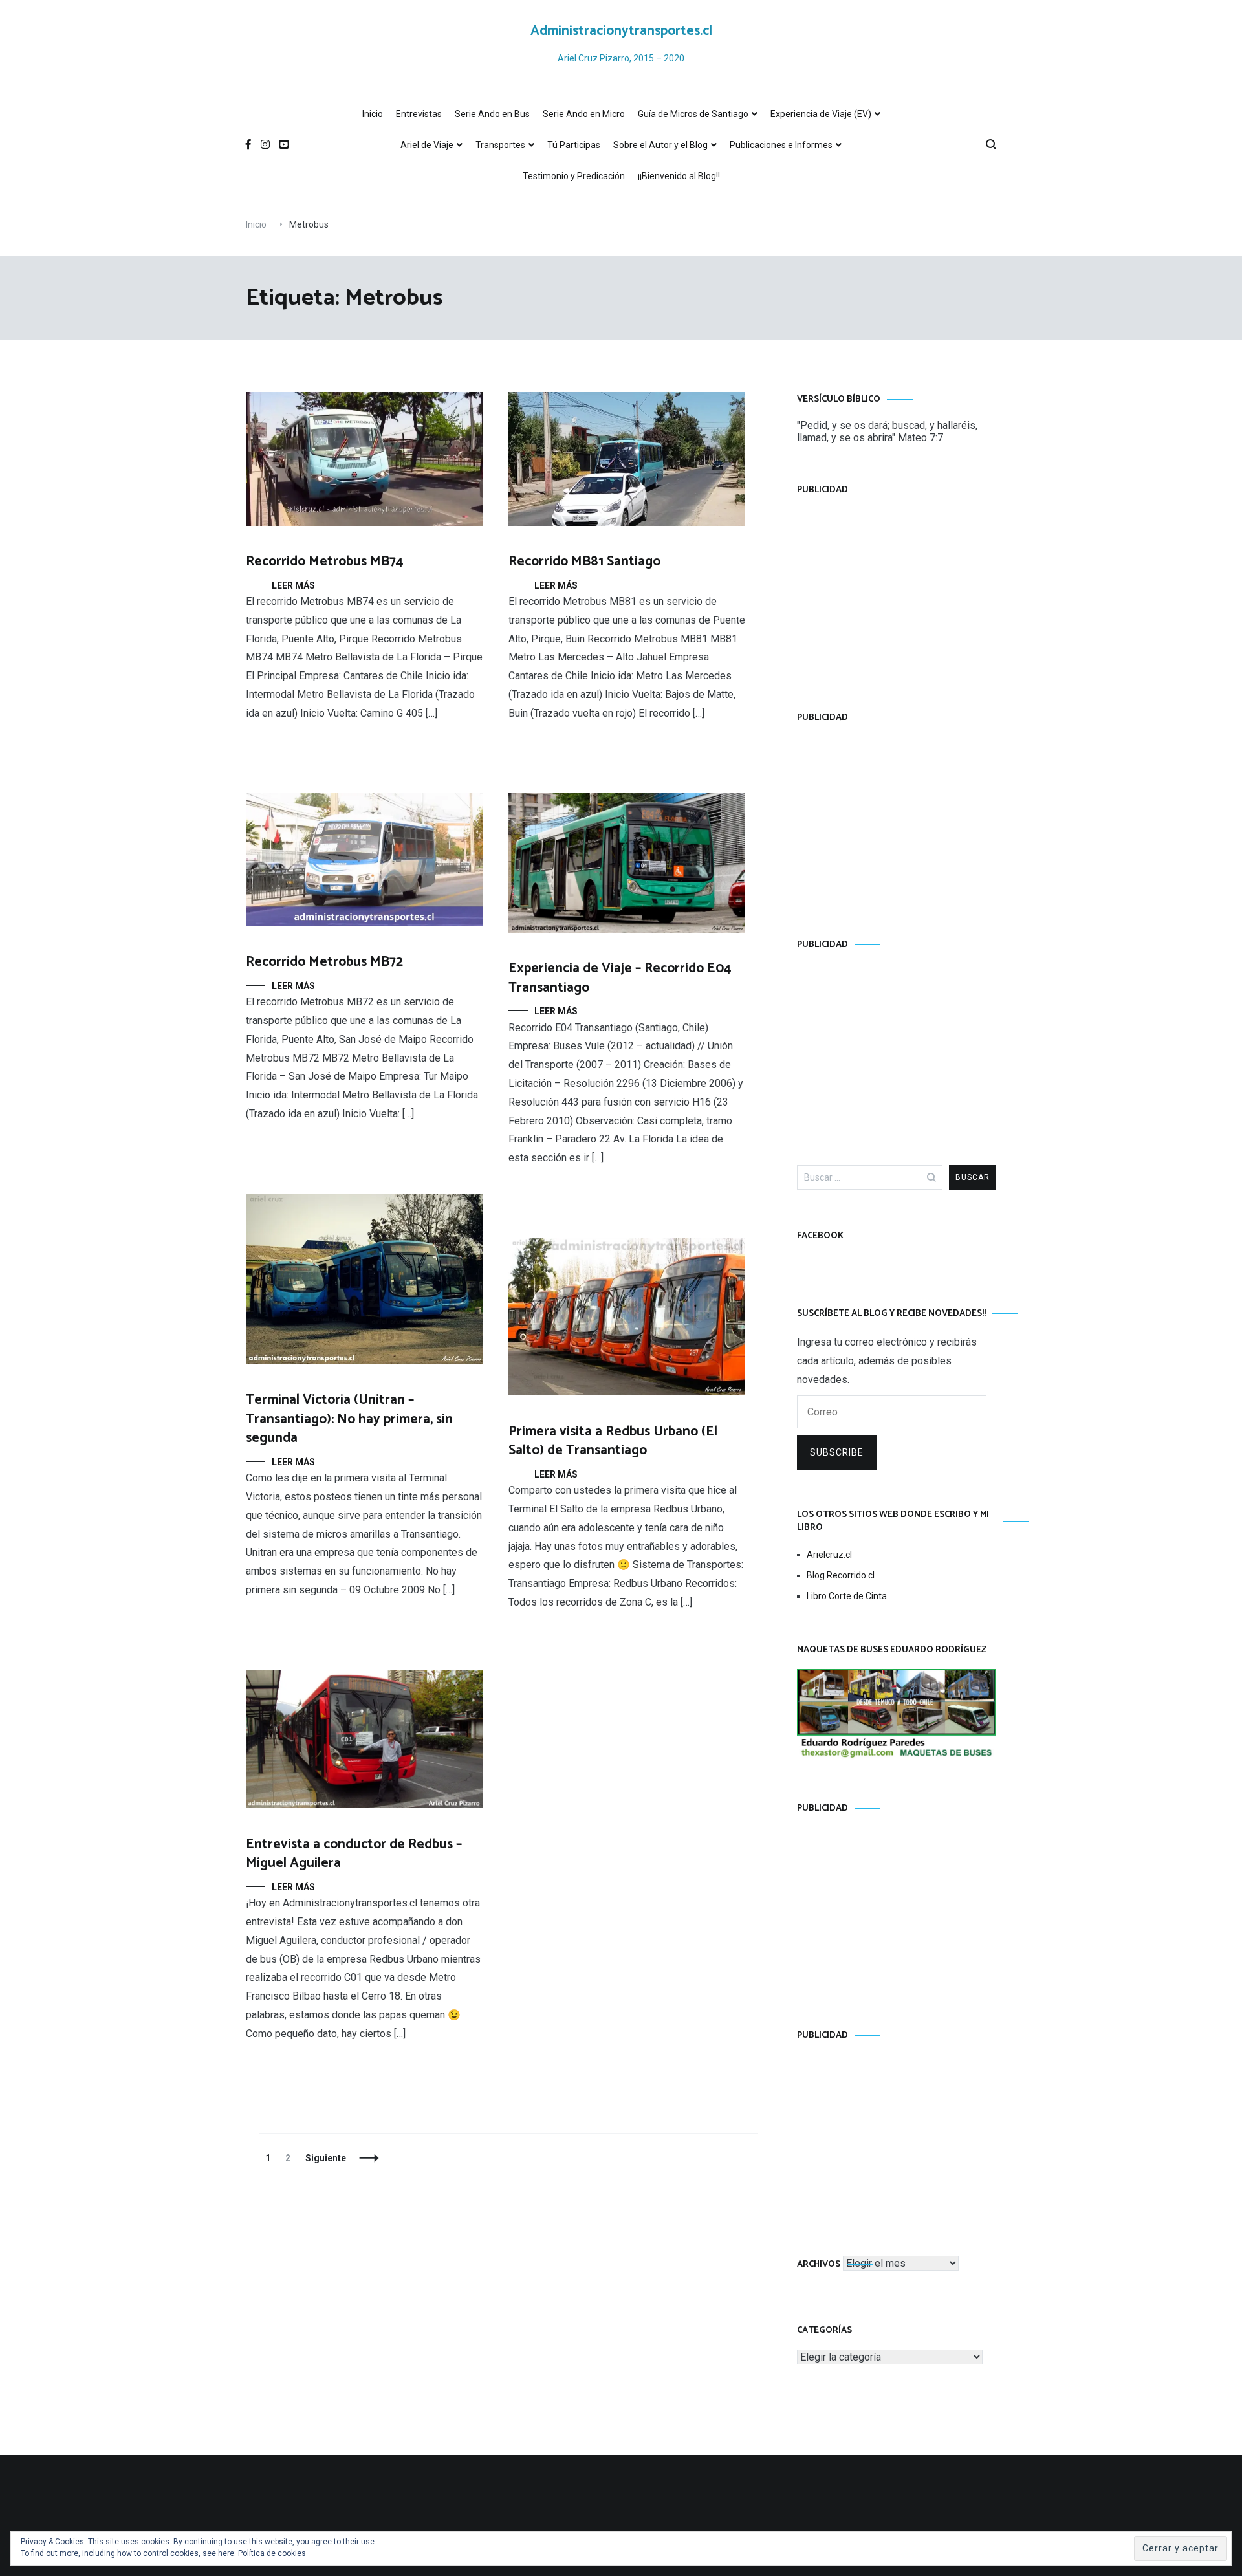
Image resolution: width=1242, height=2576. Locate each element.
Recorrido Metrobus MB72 (324, 962)
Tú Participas (574, 145)
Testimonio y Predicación (574, 176)
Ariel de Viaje (427, 145)
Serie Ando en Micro (584, 114)
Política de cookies (272, 2553)
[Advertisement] (897, 591)
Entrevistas (419, 114)
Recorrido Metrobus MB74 (324, 562)
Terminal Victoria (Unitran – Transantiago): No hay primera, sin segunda (349, 1419)
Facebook (820, 1236)
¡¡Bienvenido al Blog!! (679, 176)
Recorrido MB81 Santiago (584, 562)
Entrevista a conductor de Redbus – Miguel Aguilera (354, 1854)
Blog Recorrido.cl (841, 1575)
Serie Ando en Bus (492, 114)
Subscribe (837, 1452)
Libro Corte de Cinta (847, 1596)
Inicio (373, 114)
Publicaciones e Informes (781, 145)
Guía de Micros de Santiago (693, 114)
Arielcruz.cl (829, 1555)
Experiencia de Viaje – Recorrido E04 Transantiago (620, 978)
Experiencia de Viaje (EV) (821, 114)
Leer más (293, 585)
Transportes (500, 145)
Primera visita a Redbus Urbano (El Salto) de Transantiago (613, 1441)
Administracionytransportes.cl (621, 31)
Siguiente (326, 2158)
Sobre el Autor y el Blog (660, 145)
